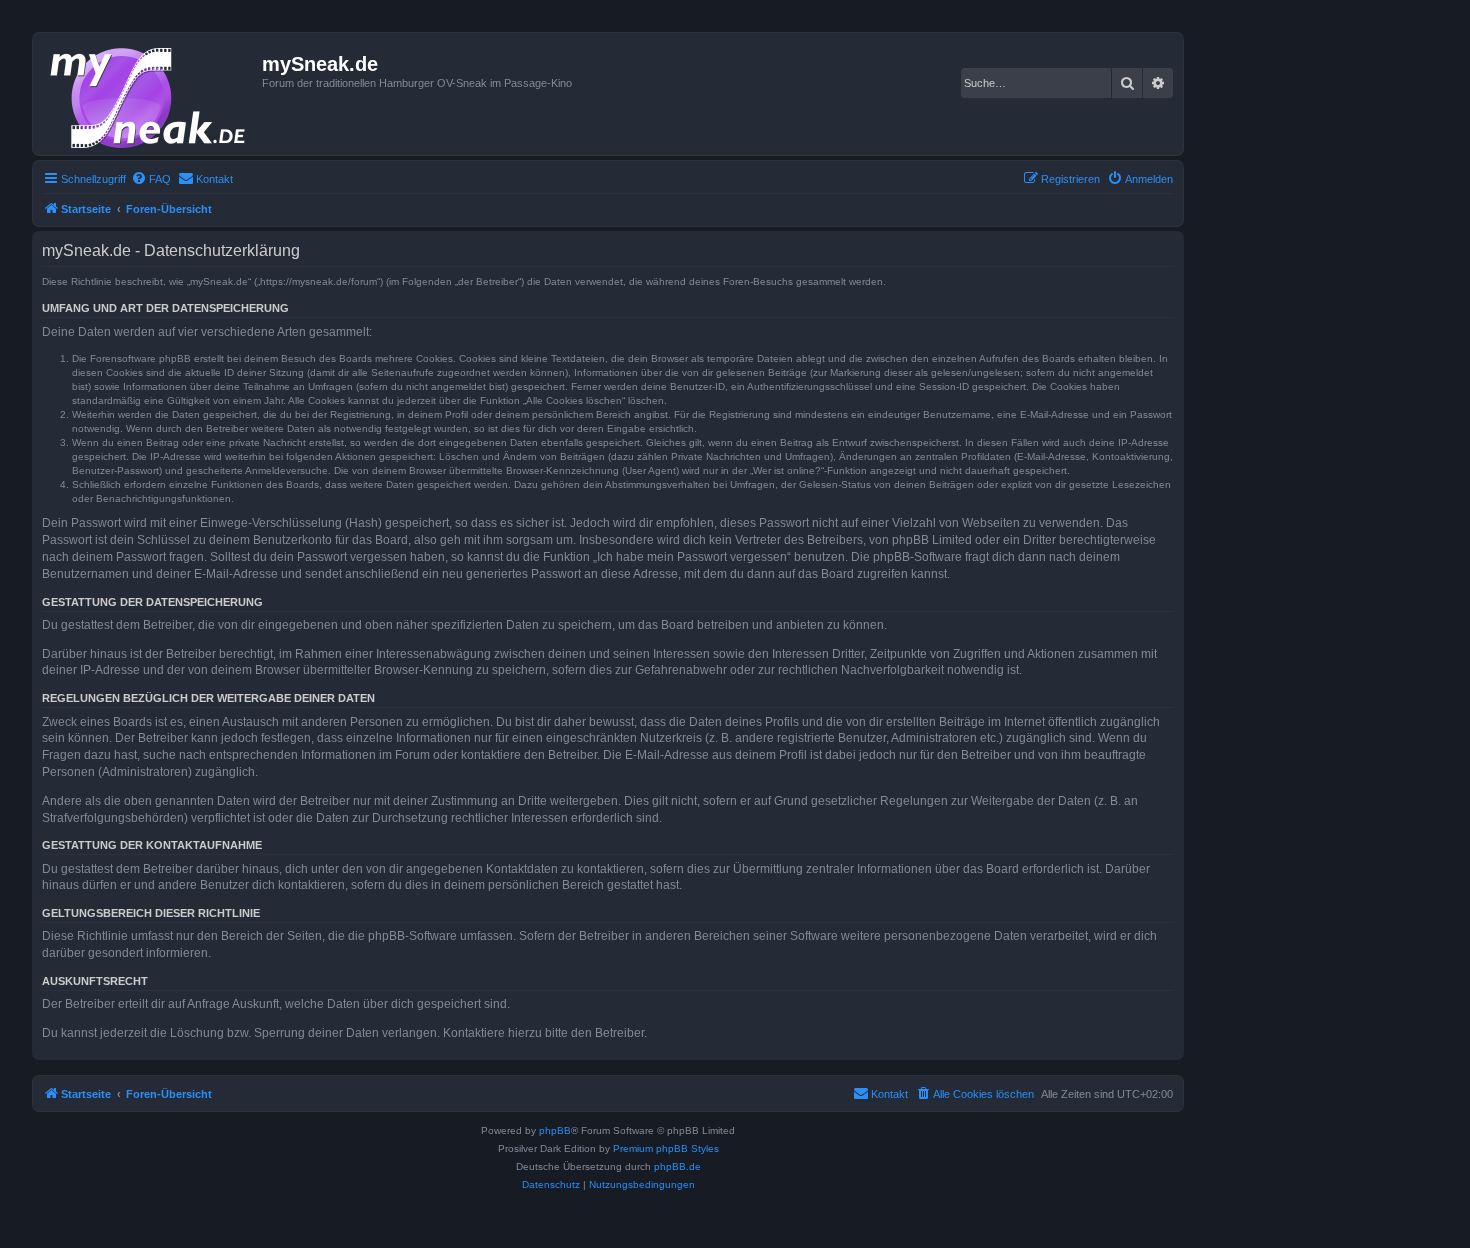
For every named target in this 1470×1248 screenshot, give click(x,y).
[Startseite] (150, 94)
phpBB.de (677, 1166)
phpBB (555, 1130)
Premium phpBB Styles (666, 1148)
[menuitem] (151, 179)
